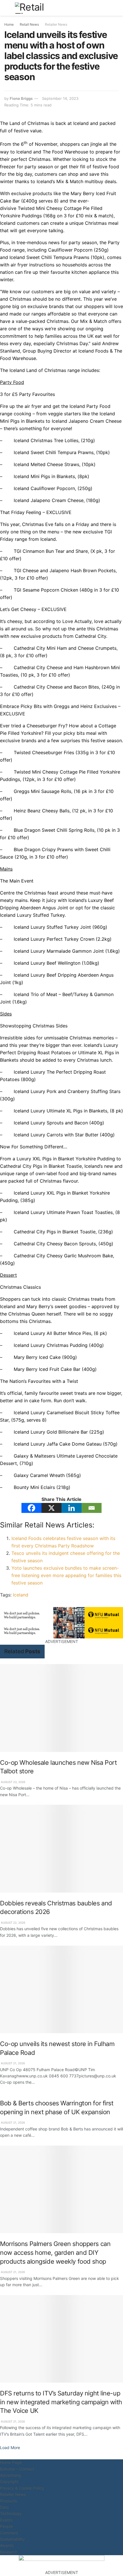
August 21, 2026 (12, 2063)
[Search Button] (116, 8)
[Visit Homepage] (36, 8)
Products (8, 2501)
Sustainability (12, 2539)
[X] (51, 1508)
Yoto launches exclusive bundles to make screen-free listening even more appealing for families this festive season (66, 1575)
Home (9, 24)
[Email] (92, 1508)
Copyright (9, 2481)
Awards (7, 2545)
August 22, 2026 (13, 1923)
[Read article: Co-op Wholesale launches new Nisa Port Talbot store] (61, 1708)
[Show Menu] (7, 8)
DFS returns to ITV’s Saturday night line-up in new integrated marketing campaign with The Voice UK (61, 2402)
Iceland (21, 1595)
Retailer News (56, 24)
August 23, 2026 (13, 1782)
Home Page (11, 2462)
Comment (9, 2533)
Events (6, 2520)
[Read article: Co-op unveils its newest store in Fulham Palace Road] (61, 1989)
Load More (10, 2447)
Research (9, 2552)
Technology (11, 2513)
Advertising (11, 2475)
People (6, 2526)
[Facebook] (31, 1508)
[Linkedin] (72, 1508)
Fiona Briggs (21, 98)
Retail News (29, 24)
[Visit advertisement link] (61, 1615)
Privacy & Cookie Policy (22, 2488)
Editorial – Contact (17, 2469)
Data (4, 2507)
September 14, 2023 (60, 98)
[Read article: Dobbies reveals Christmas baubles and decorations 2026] (61, 1848)
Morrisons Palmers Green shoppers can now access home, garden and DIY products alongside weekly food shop (55, 2252)
